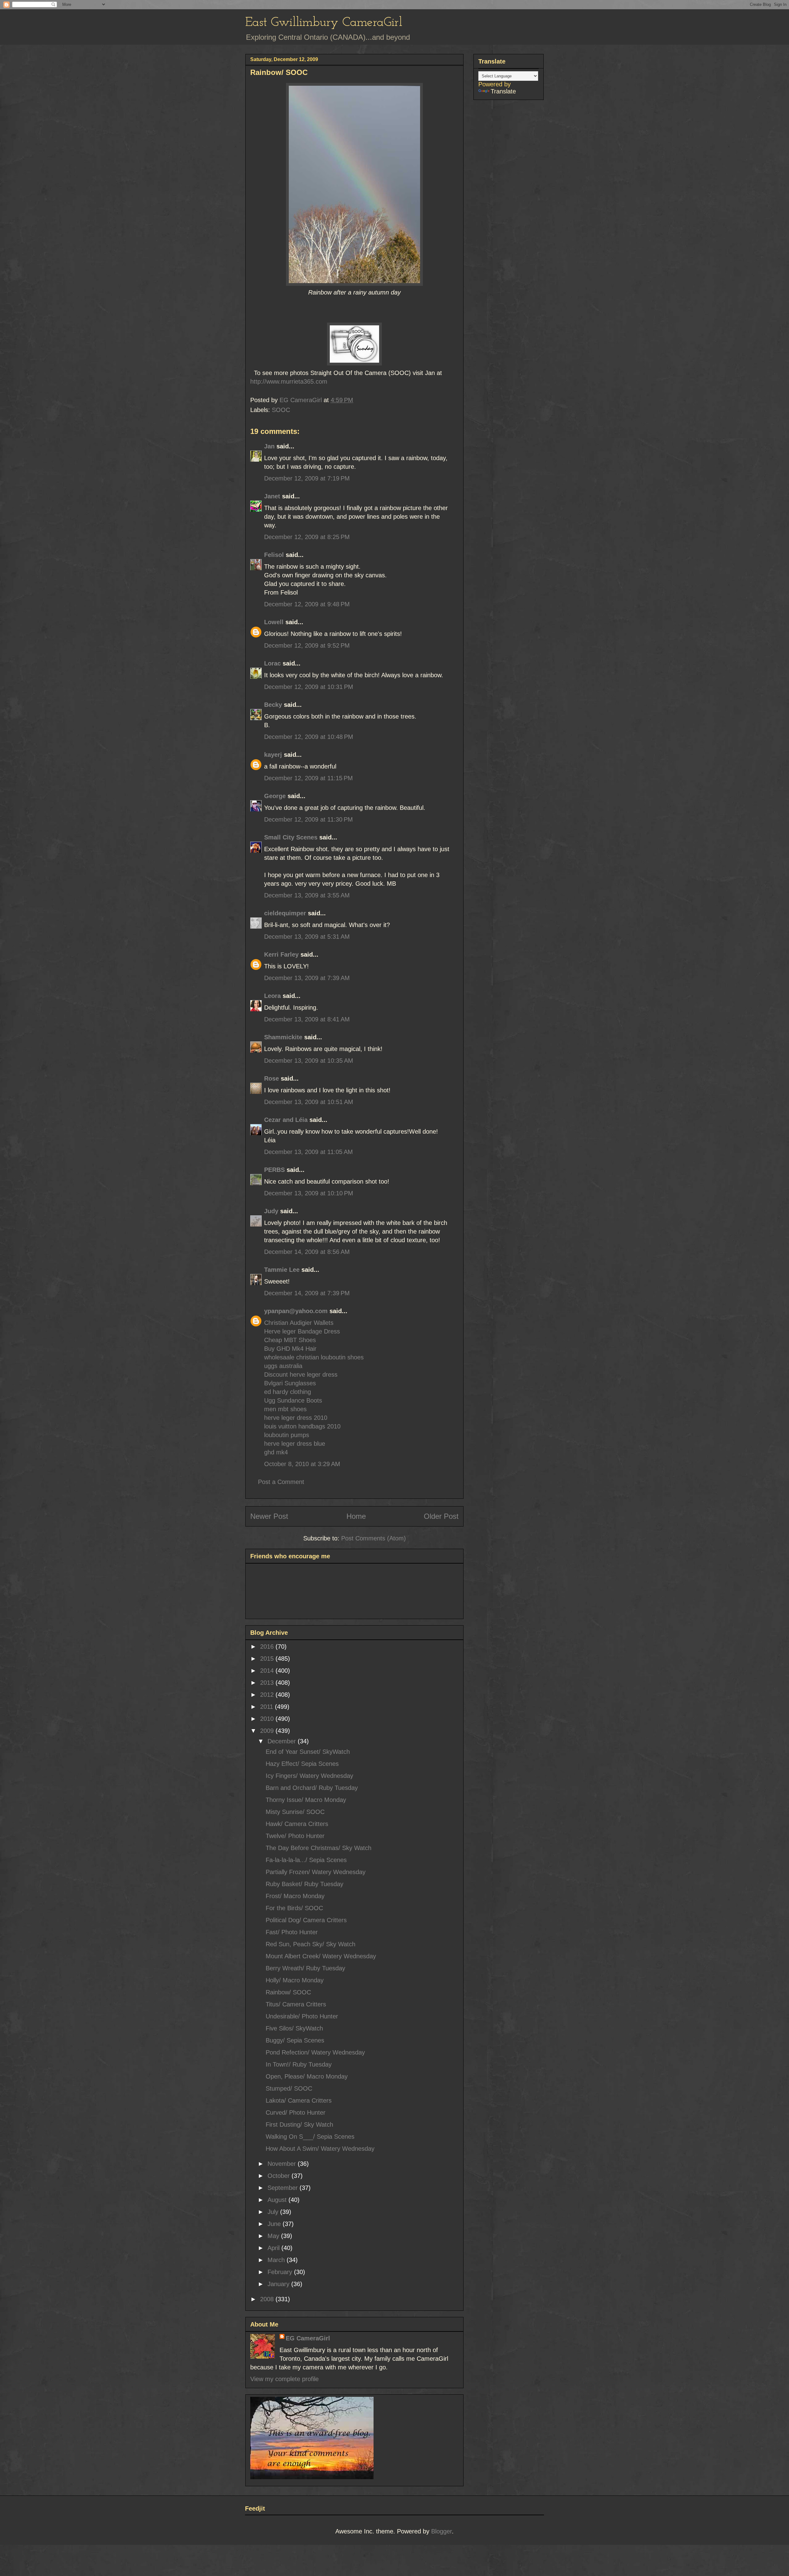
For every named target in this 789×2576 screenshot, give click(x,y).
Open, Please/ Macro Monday (307, 2076)
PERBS (274, 1170)
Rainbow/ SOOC (288, 1992)
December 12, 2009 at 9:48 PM (307, 604)
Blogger (442, 2531)
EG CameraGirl (308, 2338)
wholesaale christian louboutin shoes (314, 1357)
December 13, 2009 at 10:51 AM (309, 1102)
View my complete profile (284, 2379)
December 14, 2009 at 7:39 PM (307, 1293)
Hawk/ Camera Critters (297, 1824)
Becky (273, 705)
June (275, 2224)
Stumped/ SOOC (289, 2088)
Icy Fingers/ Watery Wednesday (309, 1776)
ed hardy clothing (288, 1392)
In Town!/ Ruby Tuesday (299, 2064)
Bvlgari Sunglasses (290, 1383)
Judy (271, 1211)
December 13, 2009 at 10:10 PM (309, 1193)
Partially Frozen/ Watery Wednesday (316, 1872)
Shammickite (283, 1037)
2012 (268, 1695)
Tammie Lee (282, 1270)
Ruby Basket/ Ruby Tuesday (305, 1884)
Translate (503, 91)
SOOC (281, 410)
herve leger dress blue (295, 1444)
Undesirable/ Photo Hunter (302, 2016)
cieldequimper (285, 913)
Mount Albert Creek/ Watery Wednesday (321, 1956)
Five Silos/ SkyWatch (294, 2028)
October (280, 2176)
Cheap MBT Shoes (290, 1340)
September (284, 2188)
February (281, 2272)
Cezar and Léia (286, 1120)
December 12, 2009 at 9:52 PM (307, 645)
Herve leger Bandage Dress (302, 1331)
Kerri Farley (281, 954)
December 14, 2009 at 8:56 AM (307, 1252)
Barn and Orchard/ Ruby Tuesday (312, 1788)
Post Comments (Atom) (374, 1538)
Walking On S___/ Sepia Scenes (310, 2137)
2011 (268, 1707)
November (283, 2164)
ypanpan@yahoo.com (296, 1311)
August (278, 2200)
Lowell (274, 622)
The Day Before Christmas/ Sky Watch (319, 1848)
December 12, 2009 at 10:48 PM (309, 737)
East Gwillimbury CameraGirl (324, 23)
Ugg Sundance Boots (293, 1400)
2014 (268, 1671)
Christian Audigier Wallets (299, 1323)
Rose (272, 1078)
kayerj (273, 755)
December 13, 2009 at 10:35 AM (309, 1061)
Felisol (275, 555)
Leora (272, 996)
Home (356, 1516)
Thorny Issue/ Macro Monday (306, 1800)
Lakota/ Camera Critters (299, 2100)
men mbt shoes (285, 1409)
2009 (268, 1731)
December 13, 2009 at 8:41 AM (307, 1019)
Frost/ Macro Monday (295, 1896)
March (277, 2260)
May (274, 2236)
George (275, 796)
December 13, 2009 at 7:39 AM (307, 978)
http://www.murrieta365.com (289, 381)
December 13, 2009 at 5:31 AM (307, 937)
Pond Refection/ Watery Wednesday (315, 2052)
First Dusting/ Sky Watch (299, 2125)
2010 (268, 1719)
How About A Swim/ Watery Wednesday (320, 2149)
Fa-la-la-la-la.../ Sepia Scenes (306, 1860)
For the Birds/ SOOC (294, 1908)
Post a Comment (281, 1482)
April (274, 2248)
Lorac (272, 663)
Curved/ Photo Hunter (296, 2112)
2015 (268, 1659)
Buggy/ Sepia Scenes (295, 2040)
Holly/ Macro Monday (295, 1980)
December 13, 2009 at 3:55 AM (307, 895)
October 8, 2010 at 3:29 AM (302, 1464)
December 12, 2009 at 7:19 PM (307, 478)
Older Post (441, 1516)
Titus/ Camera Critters (296, 2004)
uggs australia (283, 1366)
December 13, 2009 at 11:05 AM (309, 1152)
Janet (272, 496)
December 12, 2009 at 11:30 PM (309, 819)
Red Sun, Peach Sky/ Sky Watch (311, 1944)
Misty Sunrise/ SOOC (295, 1812)
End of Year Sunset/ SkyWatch (308, 1752)
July (274, 2212)
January (279, 2284)
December (283, 1741)
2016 (268, 1647)
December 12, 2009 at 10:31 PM (309, 687)
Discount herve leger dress (301, 1375)
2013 (268, 1683)
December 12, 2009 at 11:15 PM (309, 778)
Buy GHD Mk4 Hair (290, 1349)
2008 (268, 2299)
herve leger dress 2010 (296, 1418)
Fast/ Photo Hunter (292, 1932)
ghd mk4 (276, 1452)
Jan (269, 446)
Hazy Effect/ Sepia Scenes (302, 1764)
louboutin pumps (287, 1435)
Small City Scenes (291, 837)
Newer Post (269, 1516)
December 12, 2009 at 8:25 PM (307, 537)
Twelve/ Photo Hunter (295, 1836)
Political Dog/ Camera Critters (306, 1920)
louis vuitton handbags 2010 (302, 1426)
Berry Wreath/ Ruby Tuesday (305, 1968)
